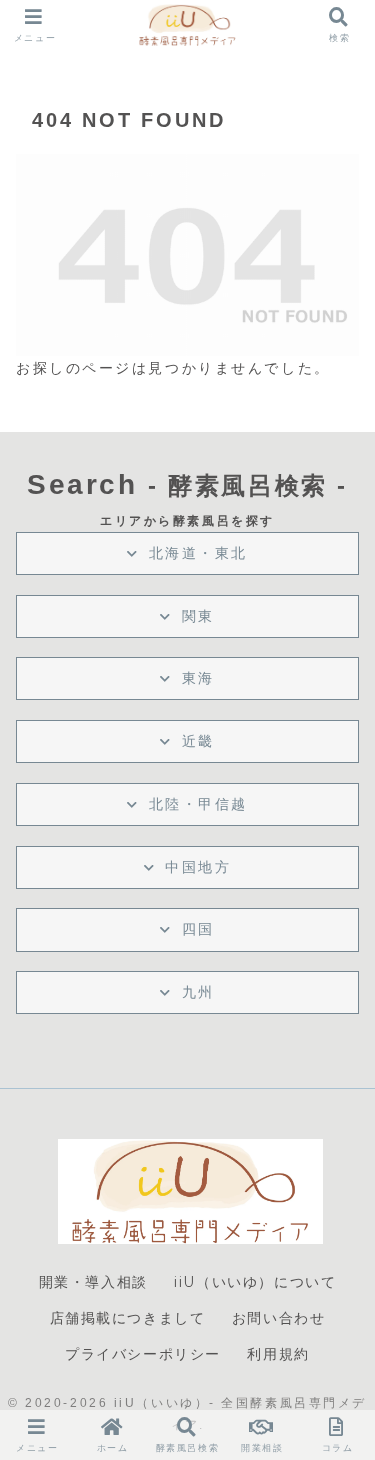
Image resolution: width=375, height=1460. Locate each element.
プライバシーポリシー (143, 1354)
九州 (198, 992)
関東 (198, 616)
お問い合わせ (279, 1318)
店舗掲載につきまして (128, 1318)
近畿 (198, 741)
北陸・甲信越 (198, 804)
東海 (198, 678)
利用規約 (278, 1354)
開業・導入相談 (93, 1282)
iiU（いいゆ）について (255, 1282)
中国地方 (198, 867)
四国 (198, 929)
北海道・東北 (198, 553)
